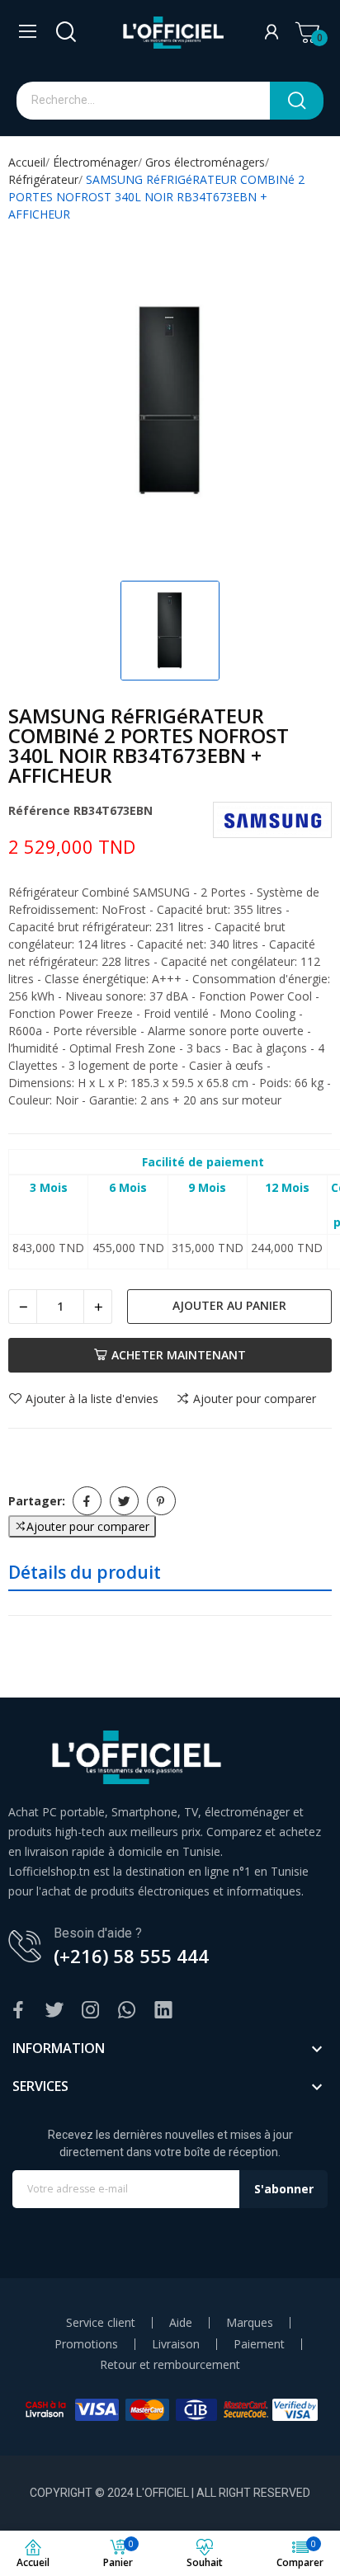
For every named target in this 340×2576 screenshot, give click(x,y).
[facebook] (18, 2011)
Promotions (86, 2344)
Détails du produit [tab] (85, 1572)
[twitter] (54, 2011)
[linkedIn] (163, 2011)
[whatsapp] (127, 2011)
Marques (250, 2323)
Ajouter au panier (229, 1305)
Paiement (259, 2344)
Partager (87, 1501)
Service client (101, 2323)
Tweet (124, 1501)
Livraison (176, 2344)
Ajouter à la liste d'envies (92, 1399)
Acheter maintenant (179, 1355)
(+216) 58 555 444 (131, 1956)
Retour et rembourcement (170, 2365)
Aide (181, 2323)
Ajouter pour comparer (255, 1399)
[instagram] (91, 2011)
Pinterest (161, 1501)
